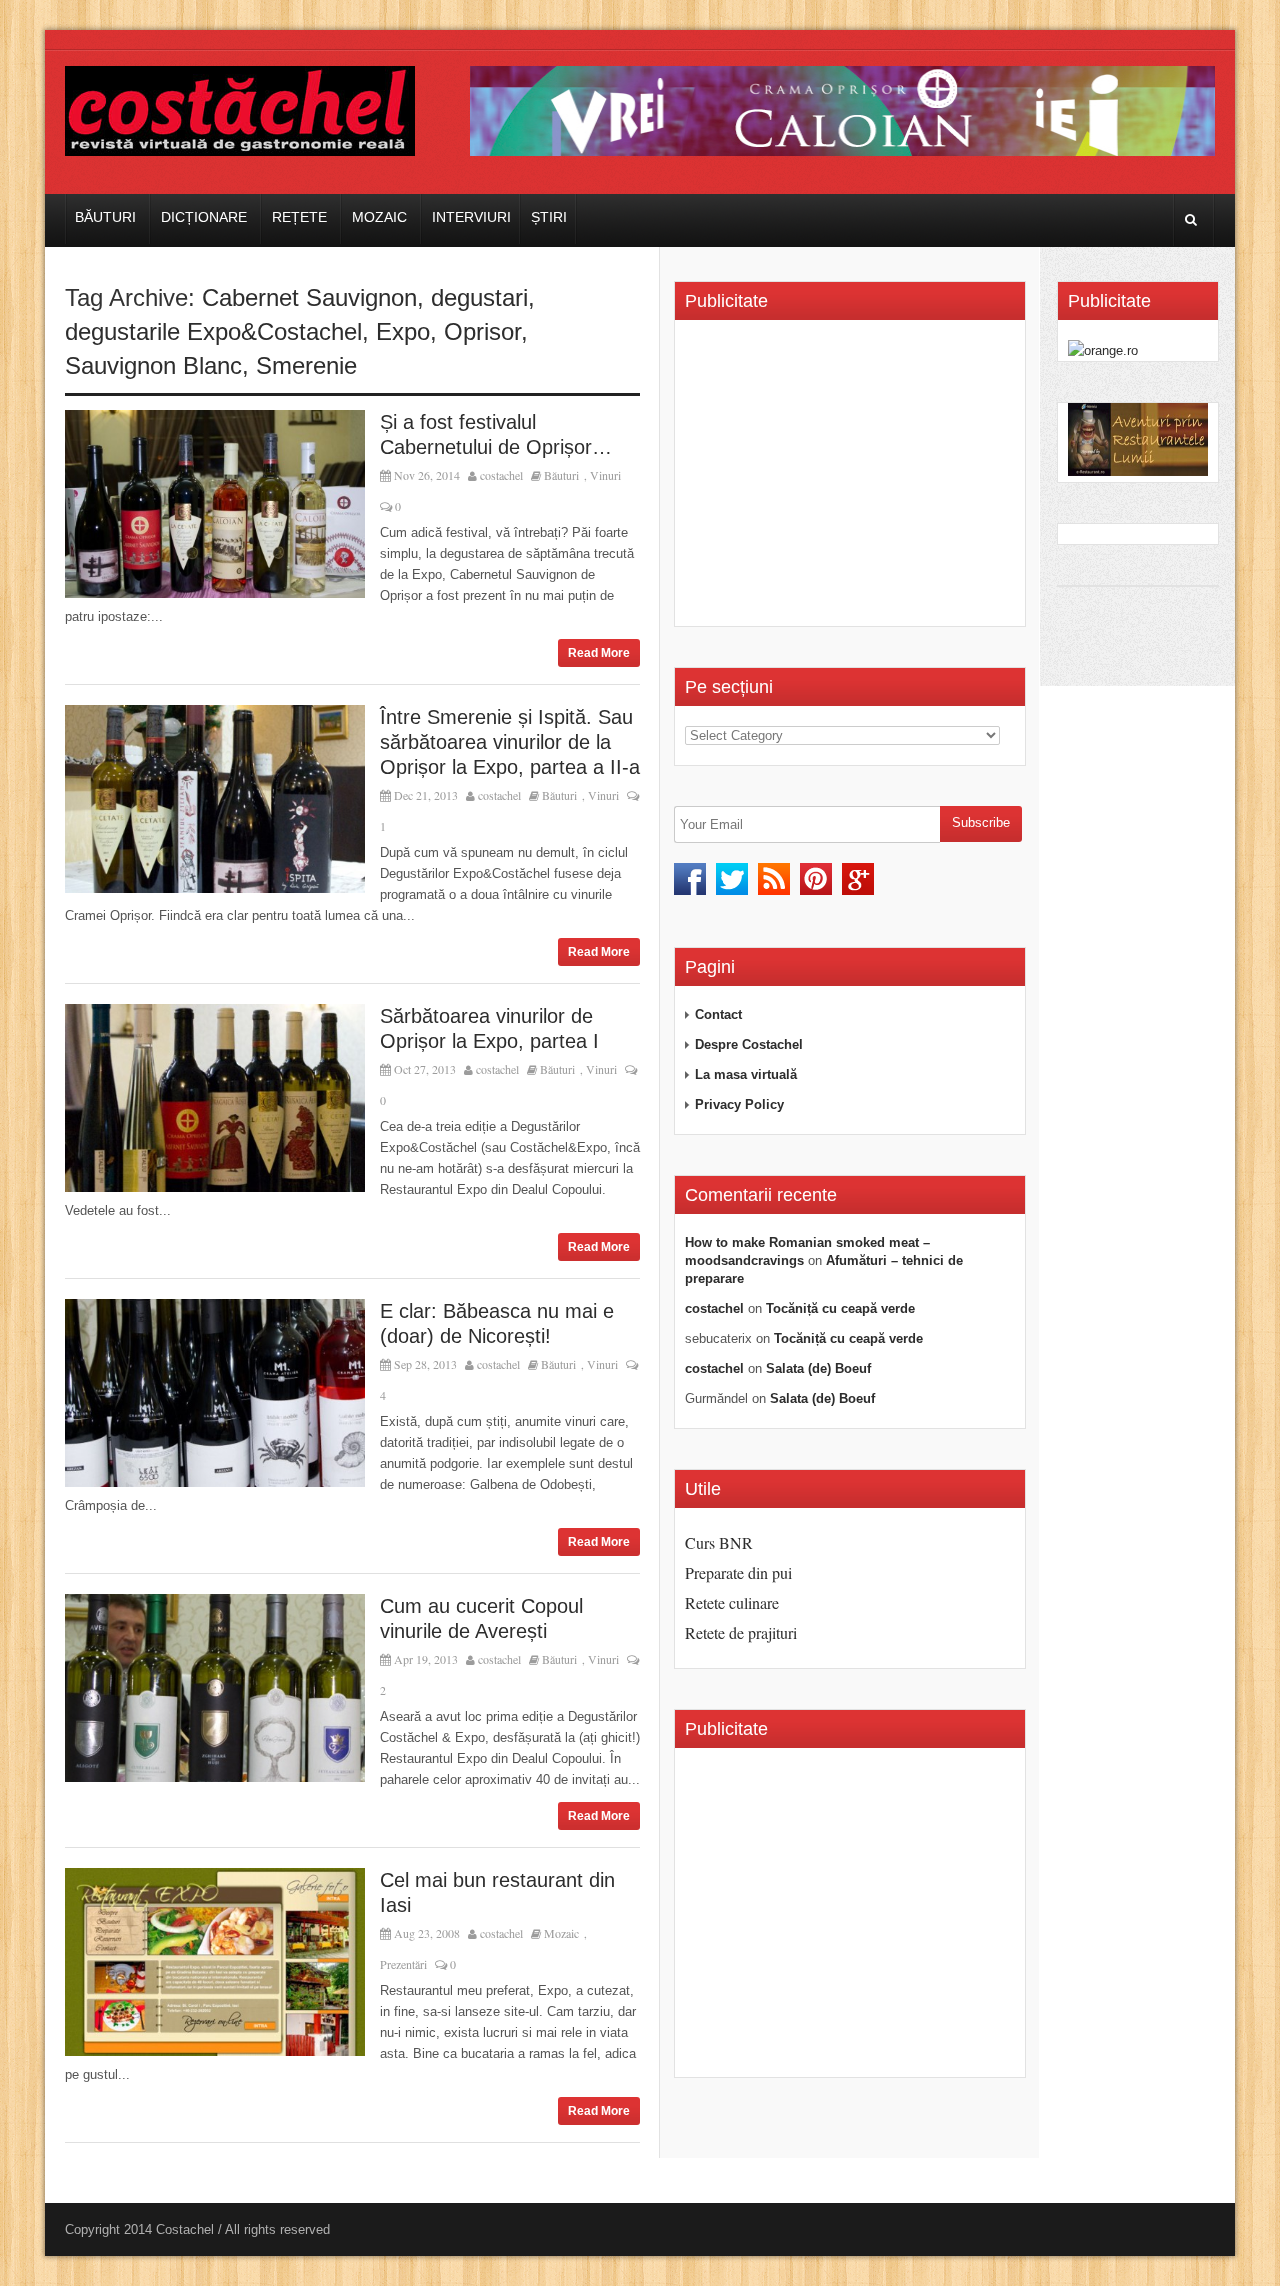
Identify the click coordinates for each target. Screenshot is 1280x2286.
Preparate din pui (738, 1572)
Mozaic (379, 217)
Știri (549, 217)
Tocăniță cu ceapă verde (840, 1308)
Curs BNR (719, 1542)
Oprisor (482, 331)
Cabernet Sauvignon (309, 297)
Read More (599, 653)
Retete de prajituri (741, 1632)
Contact (718, 1014)
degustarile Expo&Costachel (213, 331)
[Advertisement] (853, 480)
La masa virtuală (746, 1074)
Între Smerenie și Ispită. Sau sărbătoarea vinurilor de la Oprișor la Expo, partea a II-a (510, 742)
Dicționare (204, 217)
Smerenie (306, 365)
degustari (479, 297)
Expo (403, 331)
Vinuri (605, 475)
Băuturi (105, 217)
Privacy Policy (739, 1104)
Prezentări (403, 1964)
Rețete (299, 217)
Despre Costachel (749, 1044)
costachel (501, 475)
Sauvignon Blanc (153, 365)
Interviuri (471, 217)
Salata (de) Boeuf (818, 1368)
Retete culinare (732, 1602)
